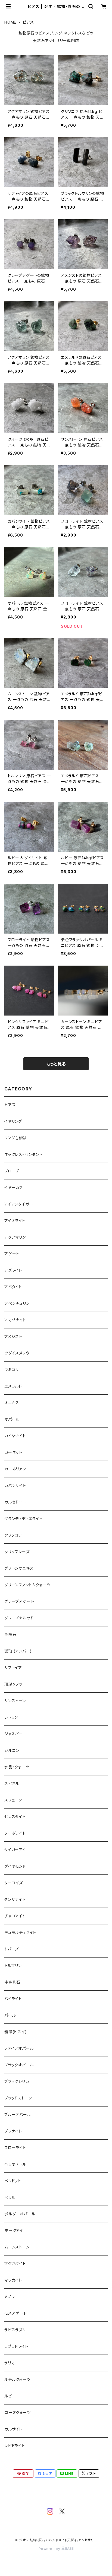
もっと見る (56, 1064)
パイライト (13, 1999)
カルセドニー (15, 1502)
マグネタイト (15, 2263)
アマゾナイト (15, 1320)
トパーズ (12, 1949)
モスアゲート (16, 2313)
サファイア (13, 1668)
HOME (10, 22)
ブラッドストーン (18, 2098)
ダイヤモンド (15, 1866)
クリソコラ (13, 1535)
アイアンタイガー (19, 1204)
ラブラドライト (16, 2346)
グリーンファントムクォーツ (27, 1585)
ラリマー (12, 2363)
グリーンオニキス (19, 1568)
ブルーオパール (18, 2115)
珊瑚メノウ (14, 1684)
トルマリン (13, 1966)
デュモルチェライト (20, 1932)
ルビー (10, 2396)
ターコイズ (14, 1883)
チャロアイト (15, 1916)
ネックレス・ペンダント (23, 1154)
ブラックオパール (19, 2065)
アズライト (13, 1270)
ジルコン (12, 1750)
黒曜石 (10, 1634)
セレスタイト (15, 1817)
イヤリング (13, 1121)
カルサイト (13, 2429)
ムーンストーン (17, 2247)
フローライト (15, 2148)
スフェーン (13, 1800)
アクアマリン (15, 1237)
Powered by (50, 2549)
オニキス (12, 1403)
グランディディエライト (23, 1519)
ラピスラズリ (15, 2330)
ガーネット (13, 1452)
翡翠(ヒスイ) (16, 2032)
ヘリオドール (15, 2164)
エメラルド (13, 1386)
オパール (12, 1419)
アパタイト (13, 1287)
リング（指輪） (16, 1138)
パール (10, 2015)
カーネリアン (15, 1469)
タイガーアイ (15, 1850)
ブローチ (12, 1171)
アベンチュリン (17, 1303)
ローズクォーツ (18, 2412)
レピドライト (15, 2446)
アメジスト (13, 1336)
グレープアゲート (19, 1601)
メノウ (10, 2297)
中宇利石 (12, 1982)
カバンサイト (15, 1485)
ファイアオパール (19, 2048)
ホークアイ (14, 2230)
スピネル (12, 1783)
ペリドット (13, 2181)
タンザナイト (15, 1899)
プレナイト (13, 2131)
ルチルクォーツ (17, 2379)
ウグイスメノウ (17, 1353)
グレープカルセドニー (23, 1618)
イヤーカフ (14, 1187)
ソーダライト (15, 1833)
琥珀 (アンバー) (18, 1651)
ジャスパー (14, 1734)
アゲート (12, 1254)
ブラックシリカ (17, 2081)
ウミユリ (12, 1370)
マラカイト (13, 2280)
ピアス (10, 1105)
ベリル (10, 2197)
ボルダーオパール (20, 2214)
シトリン (11, 1717)
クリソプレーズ (17, 1552)
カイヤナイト (15, 1436)
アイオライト (15, 1221)
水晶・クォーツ (17, 1767)
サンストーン (15, 1701)
